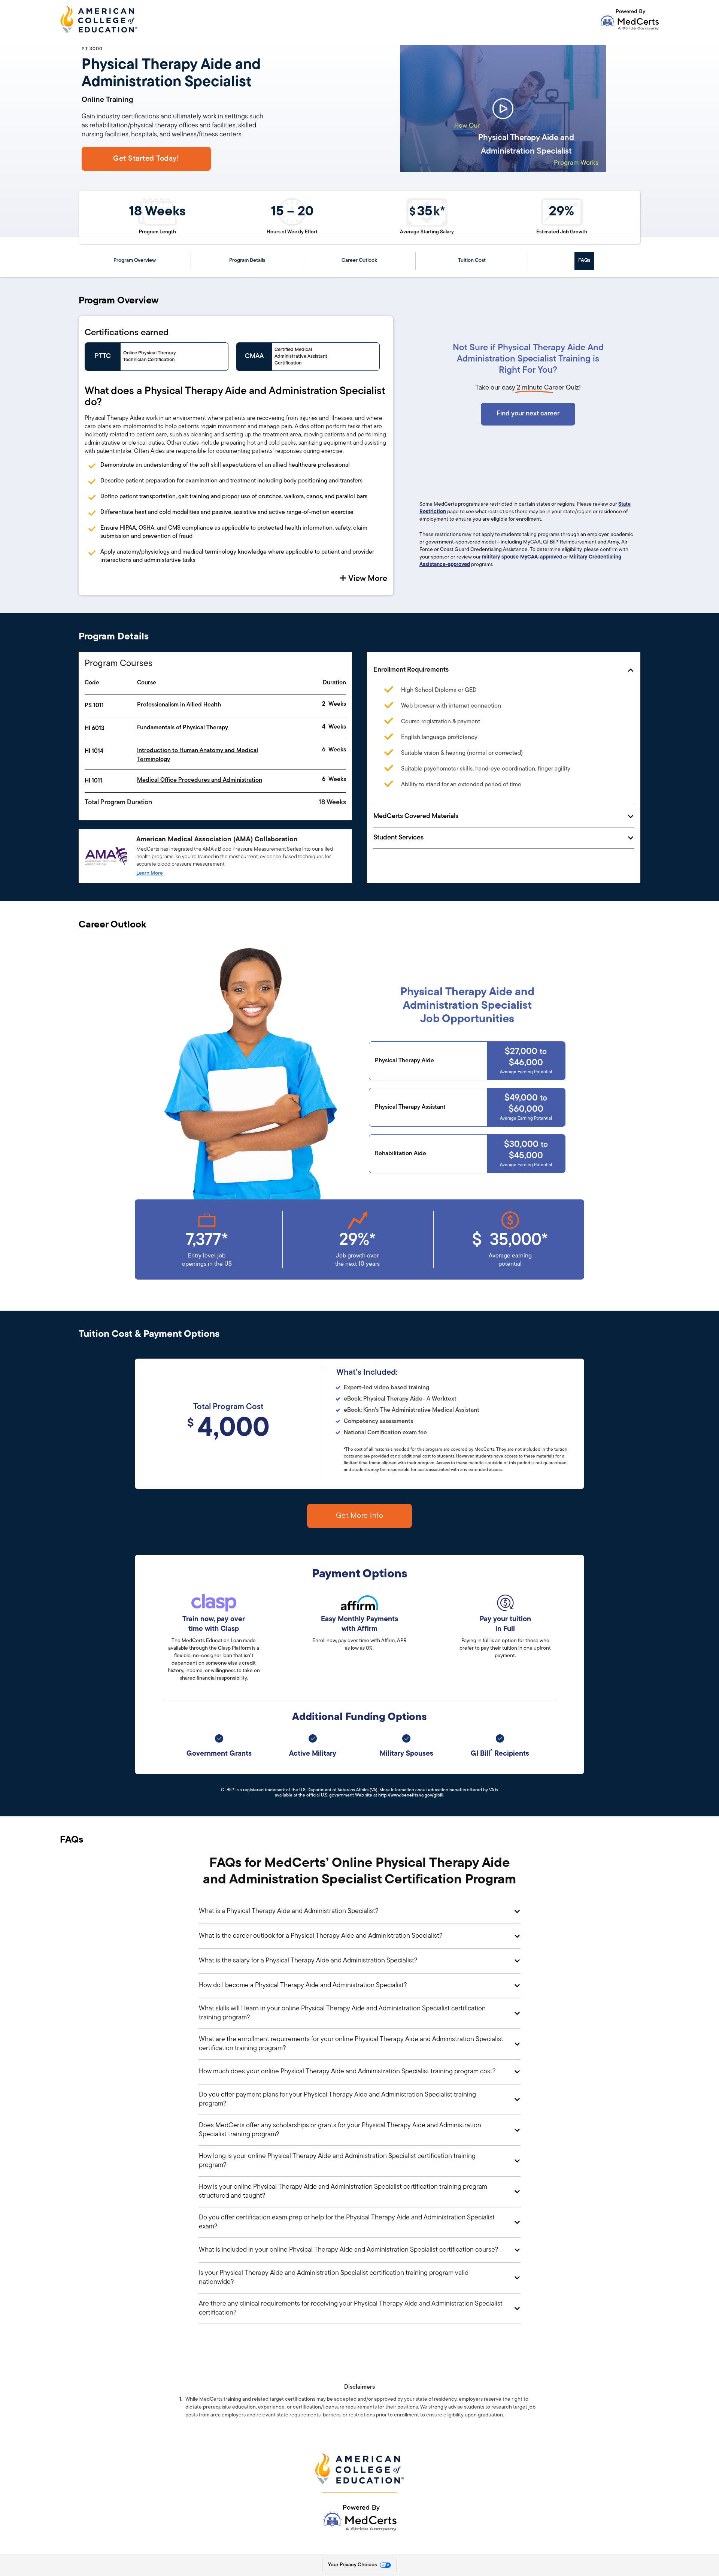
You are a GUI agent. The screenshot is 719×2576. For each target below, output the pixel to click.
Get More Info (360, 1516)
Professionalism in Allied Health (179, 705)
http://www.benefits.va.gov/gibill (411, 1795)
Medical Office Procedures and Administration (200, 780)
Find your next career (528, 414)
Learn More (150, 873)
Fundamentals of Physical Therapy (183, 728)
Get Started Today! (146, 159)
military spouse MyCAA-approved (522, 557)
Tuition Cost (472, 261)
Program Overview (135, 261)
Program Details (247, 261)
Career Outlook (359, 261)
